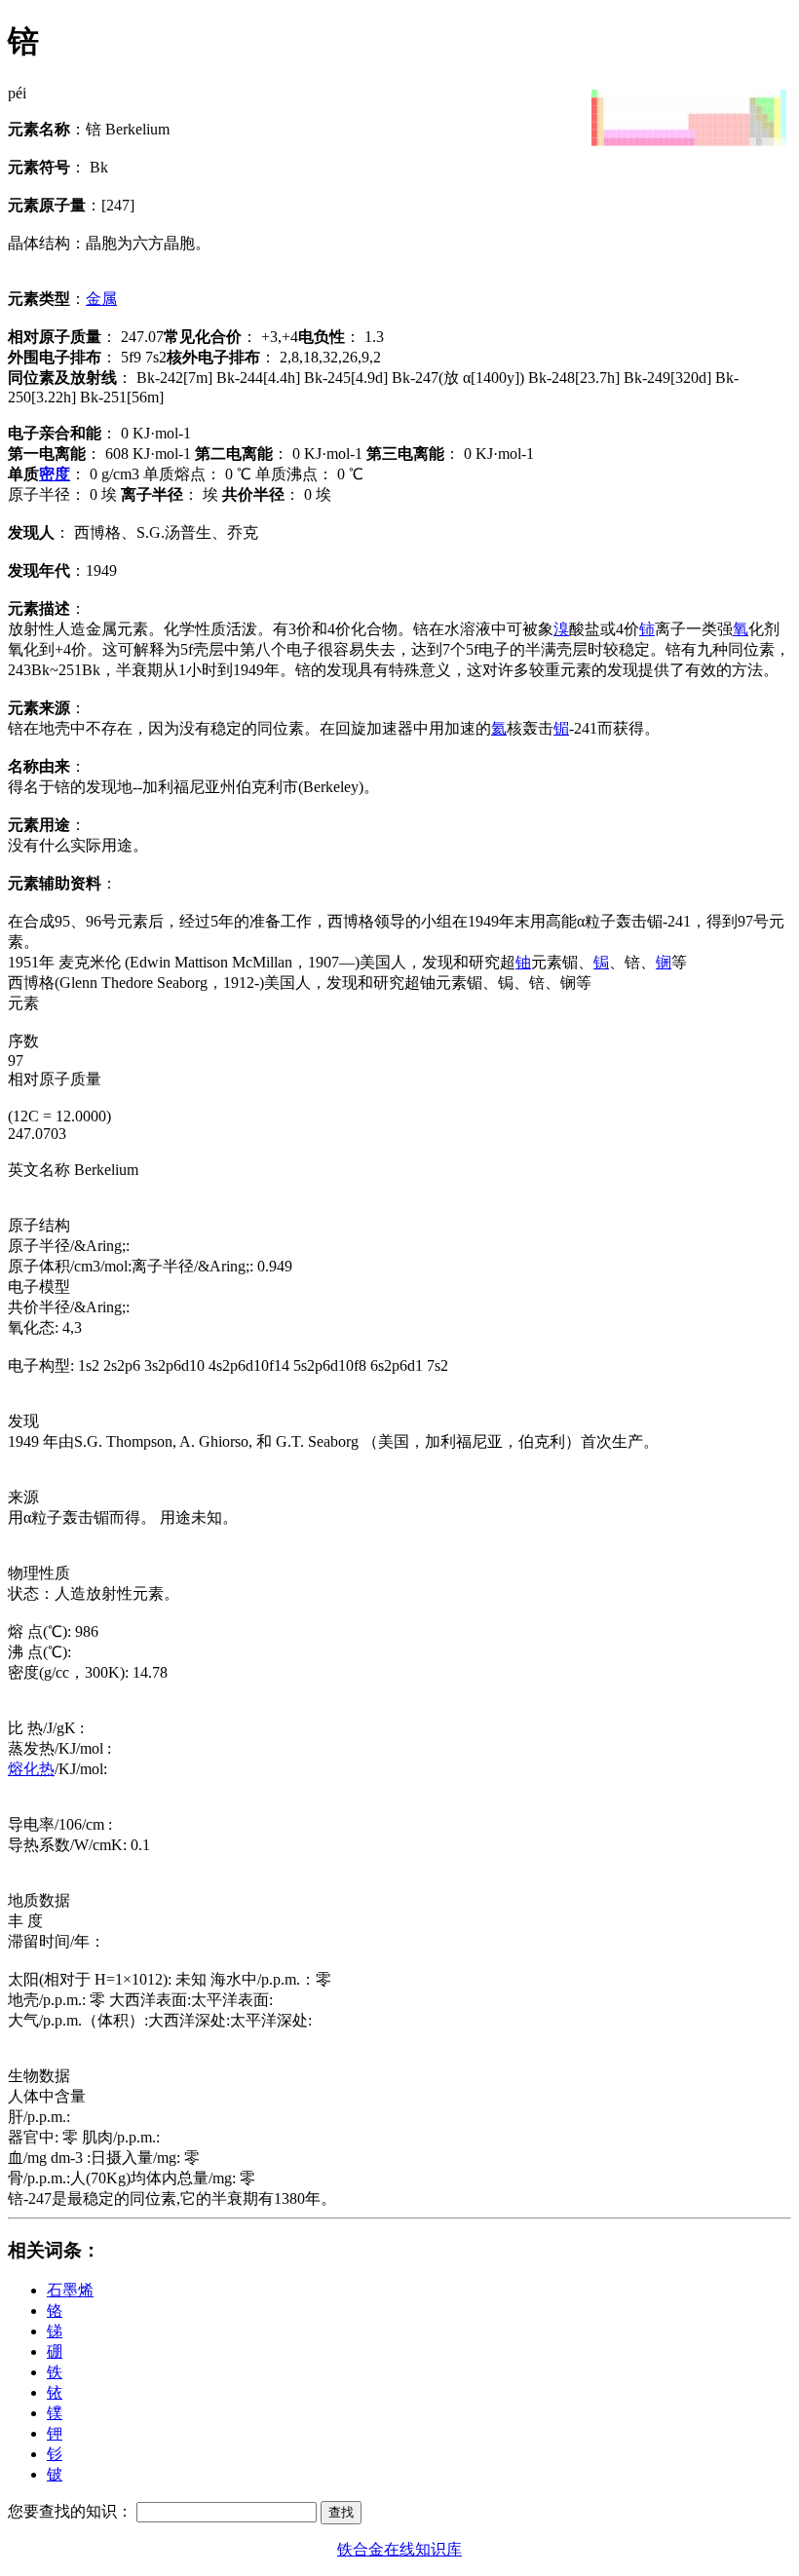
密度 (55, 474)
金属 (101, 299)
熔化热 (31, 1769)
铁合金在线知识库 (399, 2549)
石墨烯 (70, 2290)
